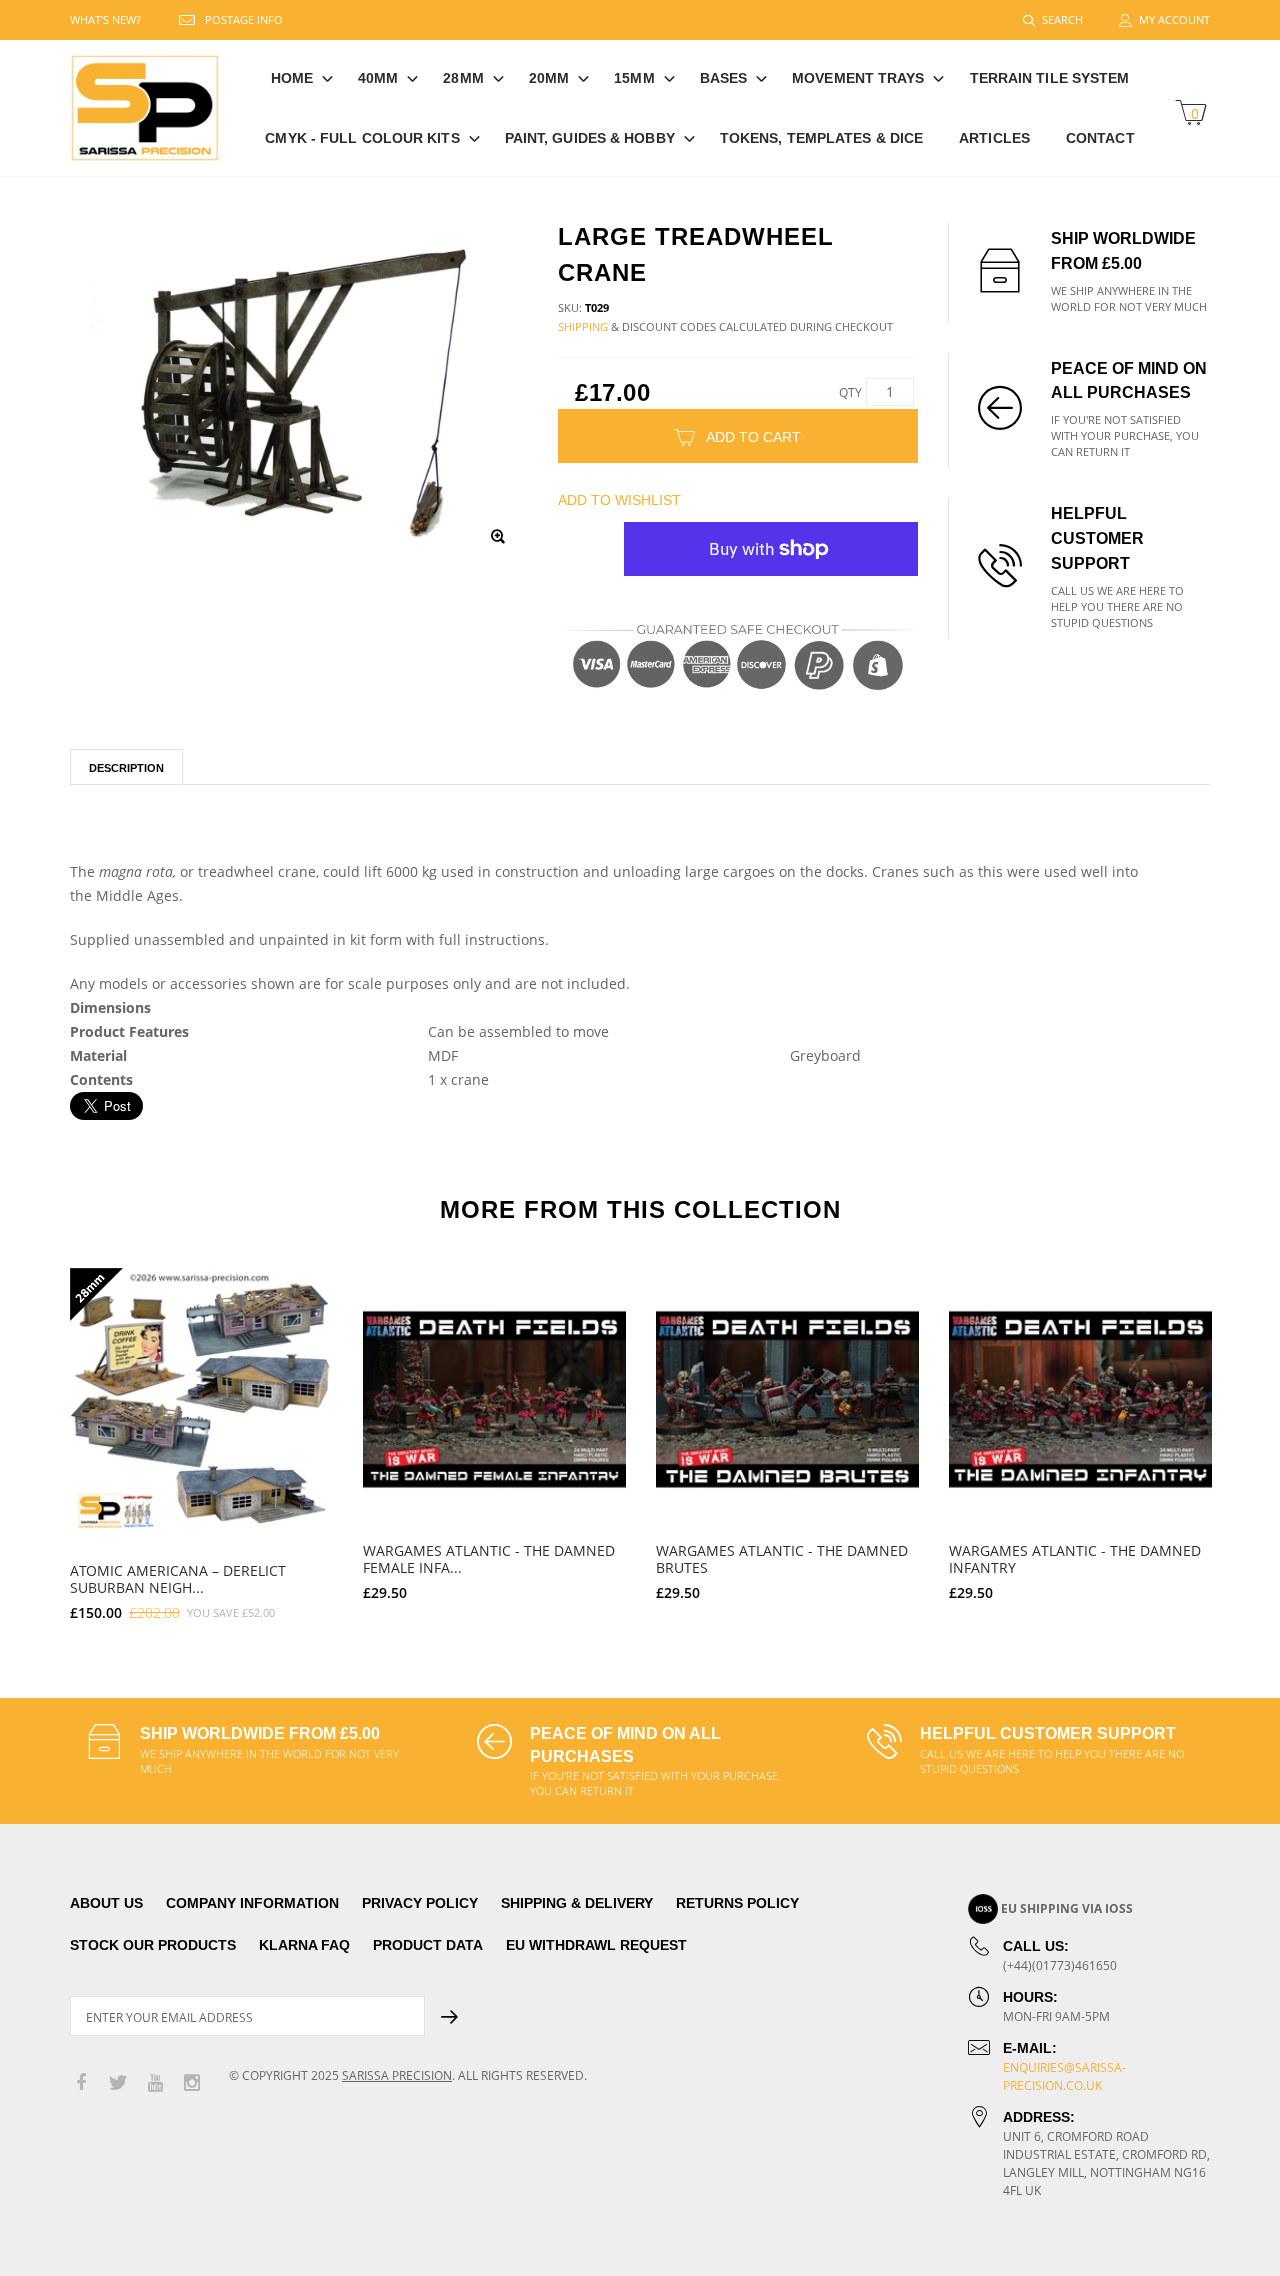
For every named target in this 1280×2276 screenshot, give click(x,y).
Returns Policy (737, 1903)
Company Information (252, 1903)
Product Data (428, 1945)
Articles (994, 138)
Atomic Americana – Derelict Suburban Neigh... (178, 1579)
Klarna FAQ (304, 1945)
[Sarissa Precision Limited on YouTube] (155, 2083)
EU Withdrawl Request (596, 1945)
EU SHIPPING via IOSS (1067, 1908)
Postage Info (244, 19)
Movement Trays (858, 78)
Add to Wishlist (619, 500)
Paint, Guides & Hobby (590, 138)
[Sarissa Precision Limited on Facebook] (81, 2083)
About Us (106, 1903)
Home (292, 78)
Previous (27, 1435)
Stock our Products (153, 1945)
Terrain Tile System (1050, 78)
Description (126, 768)
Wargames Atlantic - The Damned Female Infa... (489, 1559)
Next (1253, 1435)
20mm (549, 78)
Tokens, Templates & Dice (821, 138)
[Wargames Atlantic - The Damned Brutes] (787, 1399)
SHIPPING (583, 326)
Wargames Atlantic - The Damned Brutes (782, 1559)
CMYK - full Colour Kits (362, 138)
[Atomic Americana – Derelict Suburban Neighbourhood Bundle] (201, 1399)
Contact (1100, 138)
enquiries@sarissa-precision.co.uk (1064, 2076)
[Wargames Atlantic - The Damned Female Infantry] (494, 1399)
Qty (850, 392)
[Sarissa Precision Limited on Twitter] (118, 2083)
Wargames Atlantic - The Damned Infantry (1075, 1559)
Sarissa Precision (397, 2075)
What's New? (105, 19)
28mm (463, 78)
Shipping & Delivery (577, 1903)
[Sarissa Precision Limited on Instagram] (192, 2083)
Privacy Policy (420, 1903)
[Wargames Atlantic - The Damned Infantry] (1080, 1399)
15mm (634, 78)
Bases (724, 78)
